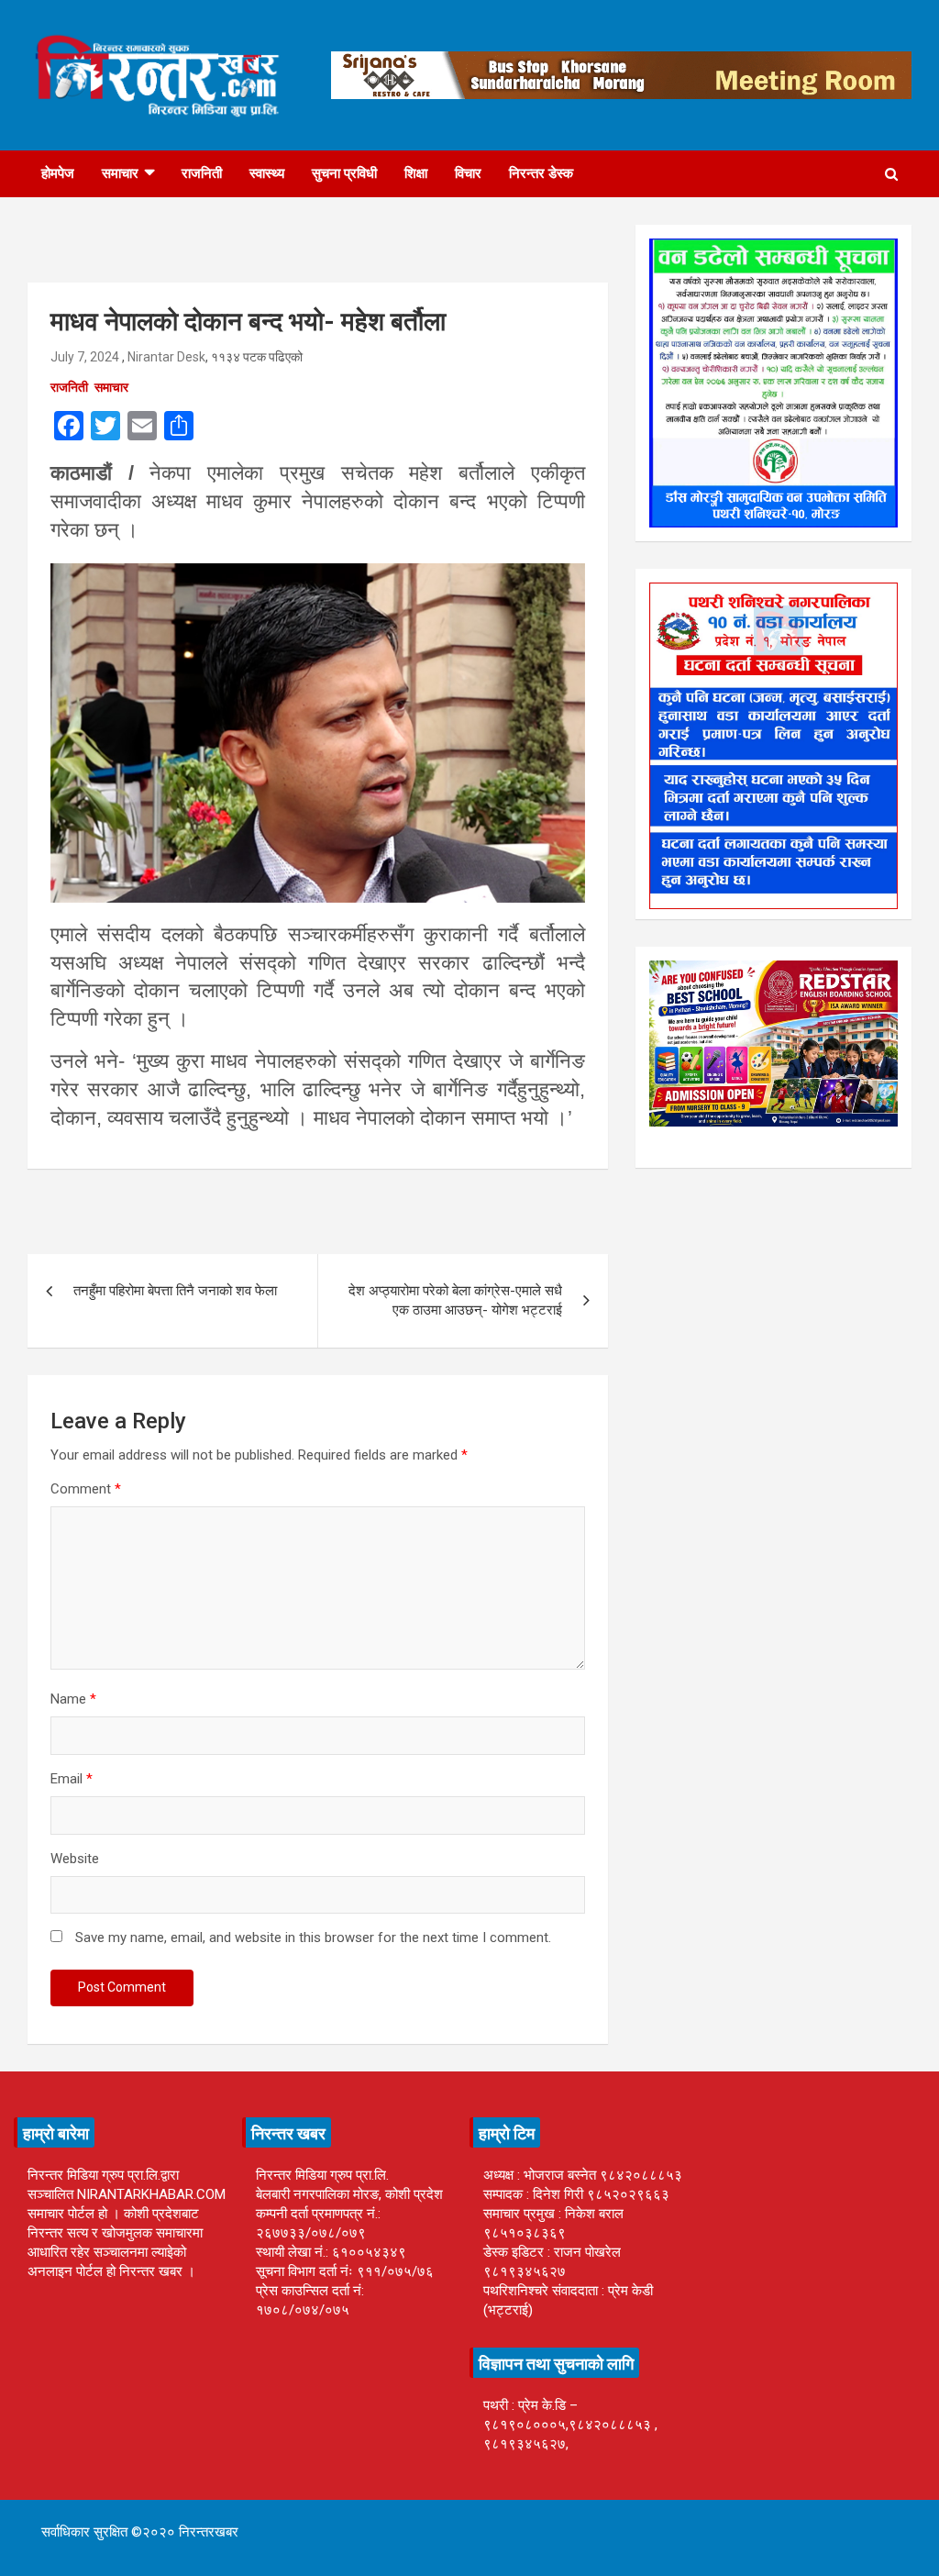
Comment (86, 1489)
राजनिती (202, 173)
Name (73, 1699)
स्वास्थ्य (267, 173)
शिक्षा (416, 173)
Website (75, 1859)
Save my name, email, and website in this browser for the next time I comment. (313, 1938)
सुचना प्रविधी (344, 173)
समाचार (120, 173)
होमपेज (58, 173)
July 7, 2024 (85, 357)
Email (72, 1779)
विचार (468, 173)
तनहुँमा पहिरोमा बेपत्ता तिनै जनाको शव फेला (175, 1291)
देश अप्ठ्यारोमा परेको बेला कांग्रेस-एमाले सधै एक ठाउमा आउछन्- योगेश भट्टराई (455, 1300)
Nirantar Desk (166, 357)
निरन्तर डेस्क (541, 173)
